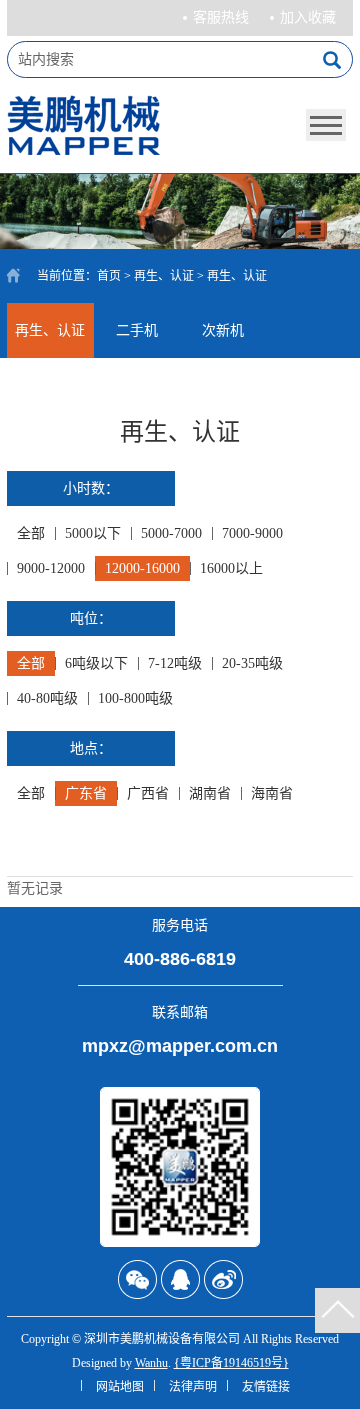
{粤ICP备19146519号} (231, 1363)
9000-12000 (51, 568)
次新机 (223, 330)
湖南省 (210, 793)
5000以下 (93, 533)
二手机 (137, 330)
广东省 (86, 793)
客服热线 (221, 17)
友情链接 (266, 1387)
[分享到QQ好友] (180, 1279)
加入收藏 (308, 17)
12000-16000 (142, 568)
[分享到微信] (137, 1279)
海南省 (272, 793)
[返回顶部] (337, 1310)
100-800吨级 (135, 698)
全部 (31, 533)
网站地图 (120, 1387)
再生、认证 (164, 276)
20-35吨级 (252, 663)
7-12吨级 (175, 663)
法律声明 (193, 1387)
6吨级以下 (96, 663)
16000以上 (231, 568)
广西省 (148, 793)
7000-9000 (252, 533)
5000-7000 (171, 533)
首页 (109, 276)
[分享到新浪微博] (223, 1279)
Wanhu (151, 1363)
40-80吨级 (47, 698)
